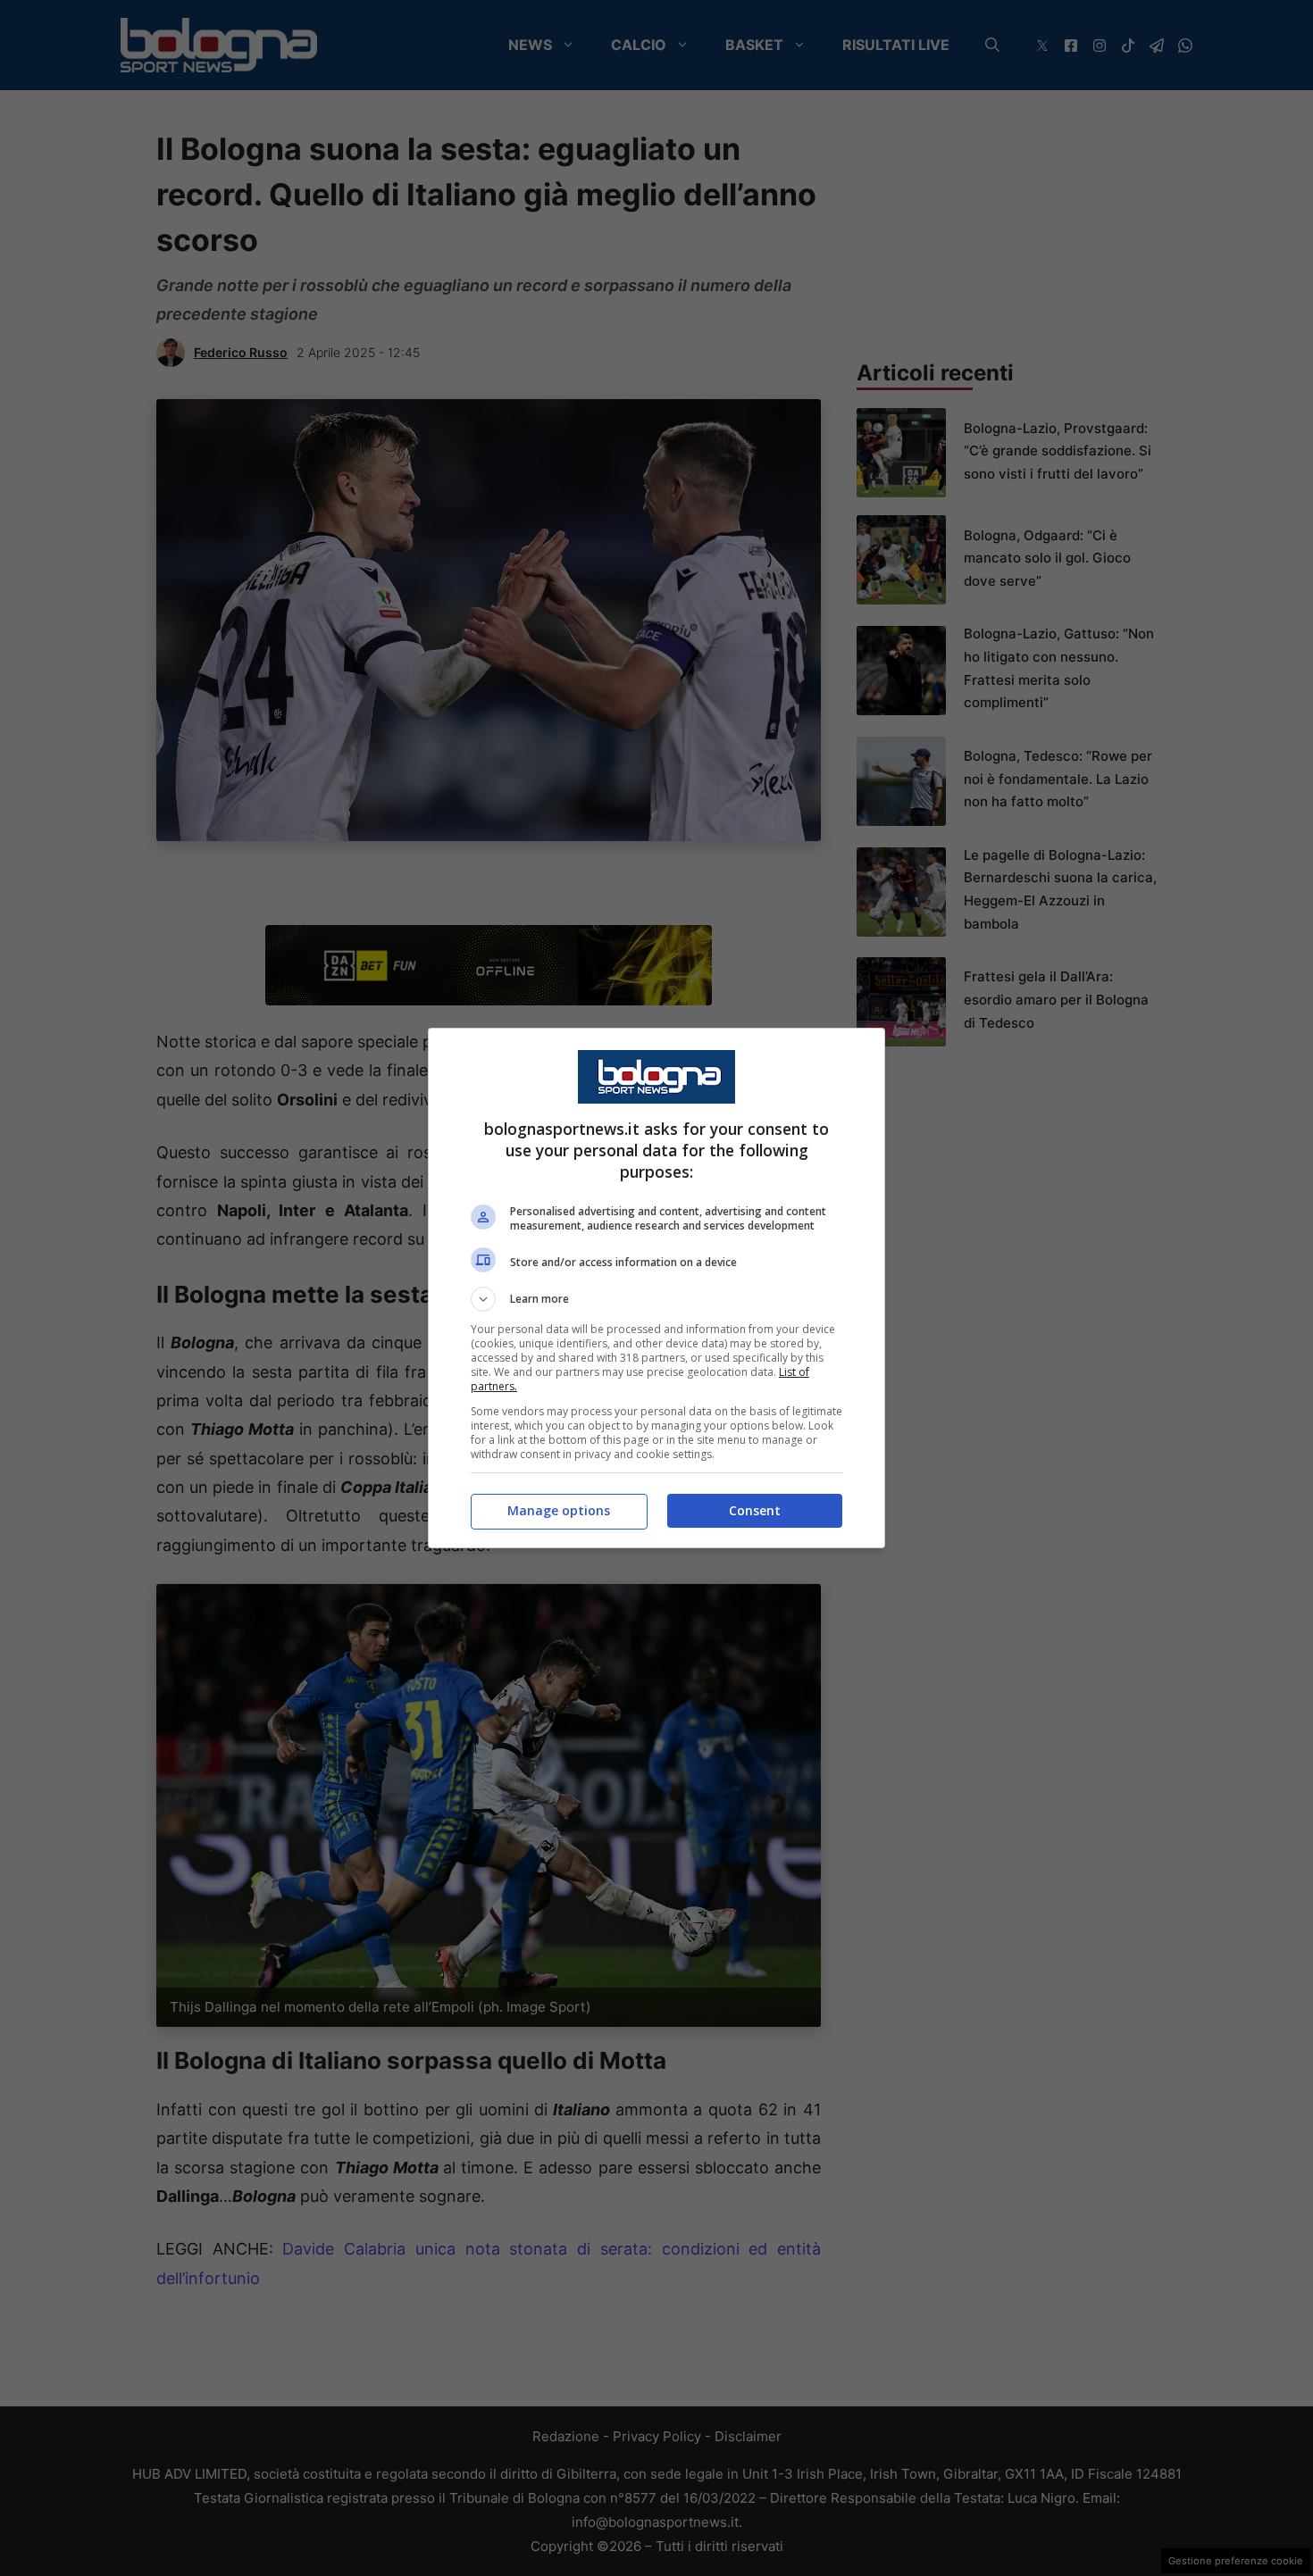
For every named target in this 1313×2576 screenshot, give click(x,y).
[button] (656, 1299)
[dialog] (656, 1288)
